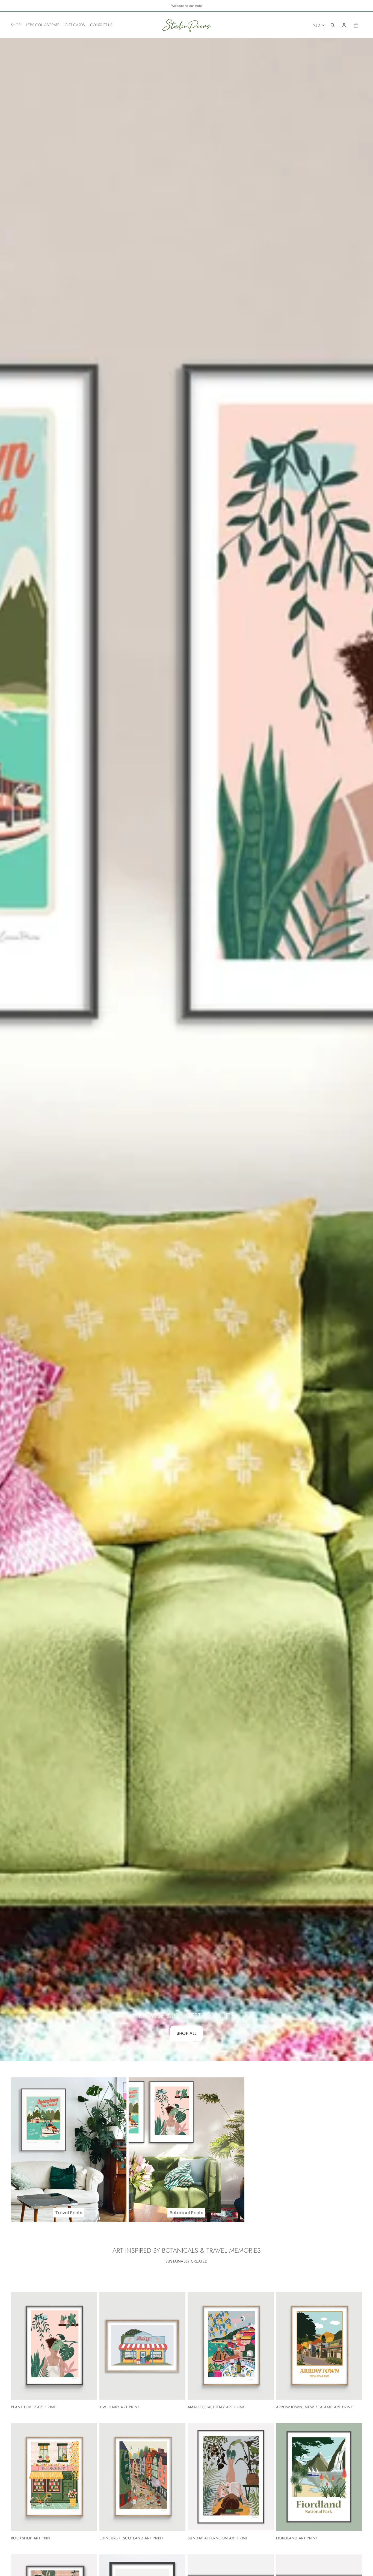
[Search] (333, 25)
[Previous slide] (19, 2346)
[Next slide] (89, 2346)
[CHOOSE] (89, 2391)
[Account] (344, 25)
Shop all (187, 2033)
